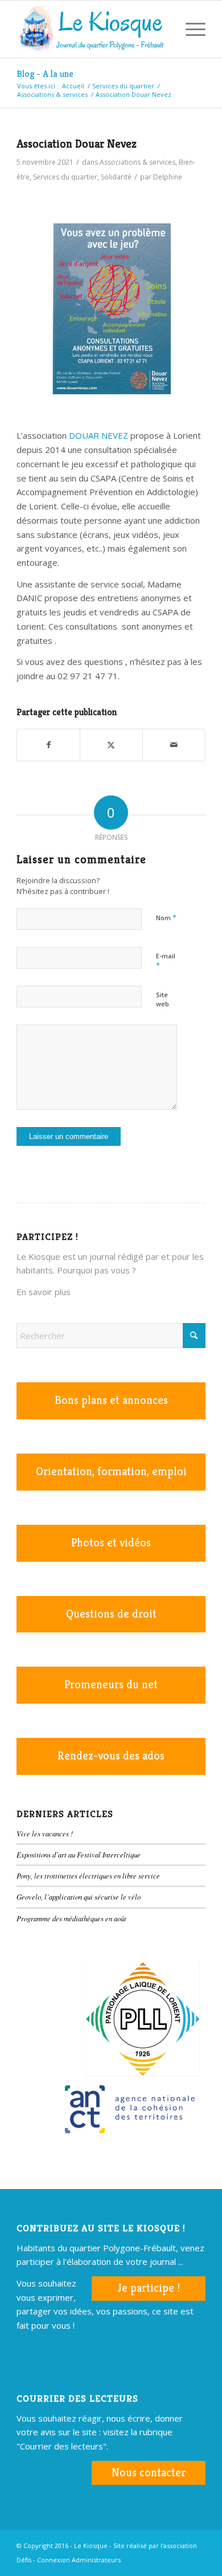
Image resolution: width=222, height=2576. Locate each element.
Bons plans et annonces (111, 1400)
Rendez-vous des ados (111, 1756)
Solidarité (116, 177)
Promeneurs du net (111, 1685)
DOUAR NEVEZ (97, 435)
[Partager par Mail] (174, 745)
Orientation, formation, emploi (111, 1471)
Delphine (168, 177)
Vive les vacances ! (45, 1833)
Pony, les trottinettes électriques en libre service (88, 1875)
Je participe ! (149, 2288)
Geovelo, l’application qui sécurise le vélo (79, 1897)
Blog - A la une (45, 74)
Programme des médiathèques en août (71, 1918)
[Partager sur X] (111, 745)
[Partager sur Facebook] (48, 745)
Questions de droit (111, 1614)
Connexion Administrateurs (79, 2560)
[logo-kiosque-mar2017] (92, 29)
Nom (166, 917)
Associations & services (137, 162)
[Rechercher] (163, 29)
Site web (163, 999)
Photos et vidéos (111, 1543)
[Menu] (190, 29)
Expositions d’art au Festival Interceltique (79, 1854)
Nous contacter (149, 2473)
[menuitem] (163, 29)
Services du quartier (65, 177)
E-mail (166, 961)
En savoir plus (44, 1292)
